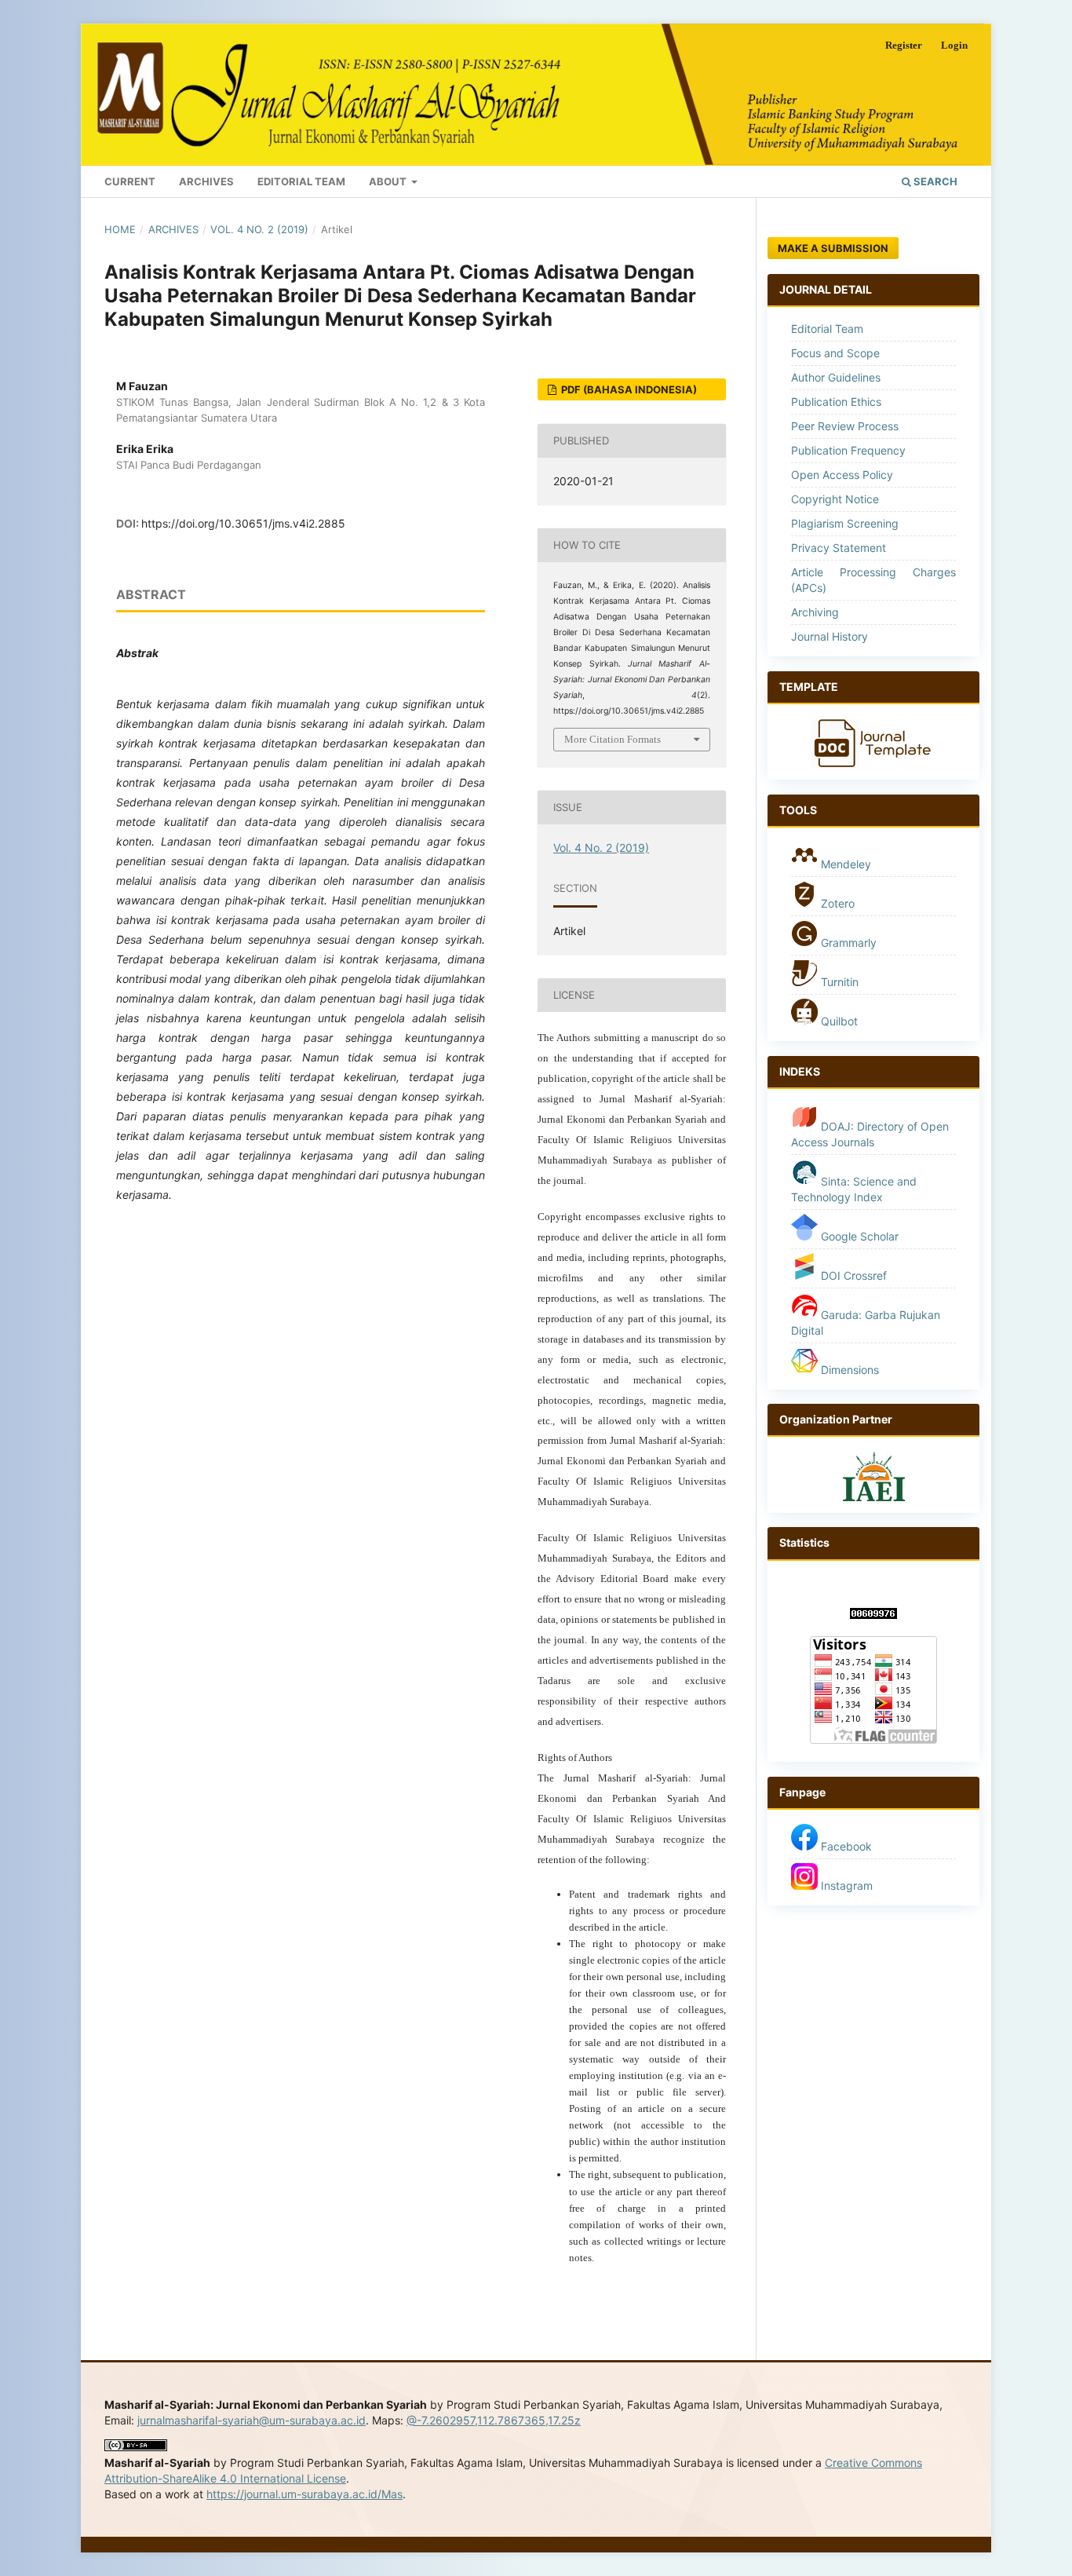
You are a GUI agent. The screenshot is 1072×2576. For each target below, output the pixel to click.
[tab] (873, 688)
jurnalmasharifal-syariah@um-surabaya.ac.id (252, 2420)
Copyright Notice (835, 499)
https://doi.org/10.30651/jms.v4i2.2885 (243, 523)
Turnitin (840, 982)
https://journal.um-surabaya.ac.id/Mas (304, 2494)
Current (130, 181)
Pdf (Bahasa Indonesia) (628, 389)
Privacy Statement (839, 548)
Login (954, 45)
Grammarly (847, 943)
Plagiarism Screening (845, 523)
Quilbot (838, 1021)
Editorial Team (301, 181)
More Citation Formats (613, 739)
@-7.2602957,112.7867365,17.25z (494, 2420)
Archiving (815, 612)
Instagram (845, 1885)
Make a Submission (833, 248)
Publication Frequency (848, 450)
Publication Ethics (836, 402)
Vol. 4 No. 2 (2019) (259, 229)
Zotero (836, 903)
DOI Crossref (854, 1275)
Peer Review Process (845, 426)
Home (120, 229)
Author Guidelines (836, 377)
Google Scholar (858, 1236)
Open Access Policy (842, 475)
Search (934, 181)
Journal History (830, 636)
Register (904, 45)
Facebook (845, 1846)
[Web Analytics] (873, 1615)
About (389, 181)
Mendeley (844, 864)
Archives (206, 181)
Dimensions (850, 1370)
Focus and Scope (835, 353)
